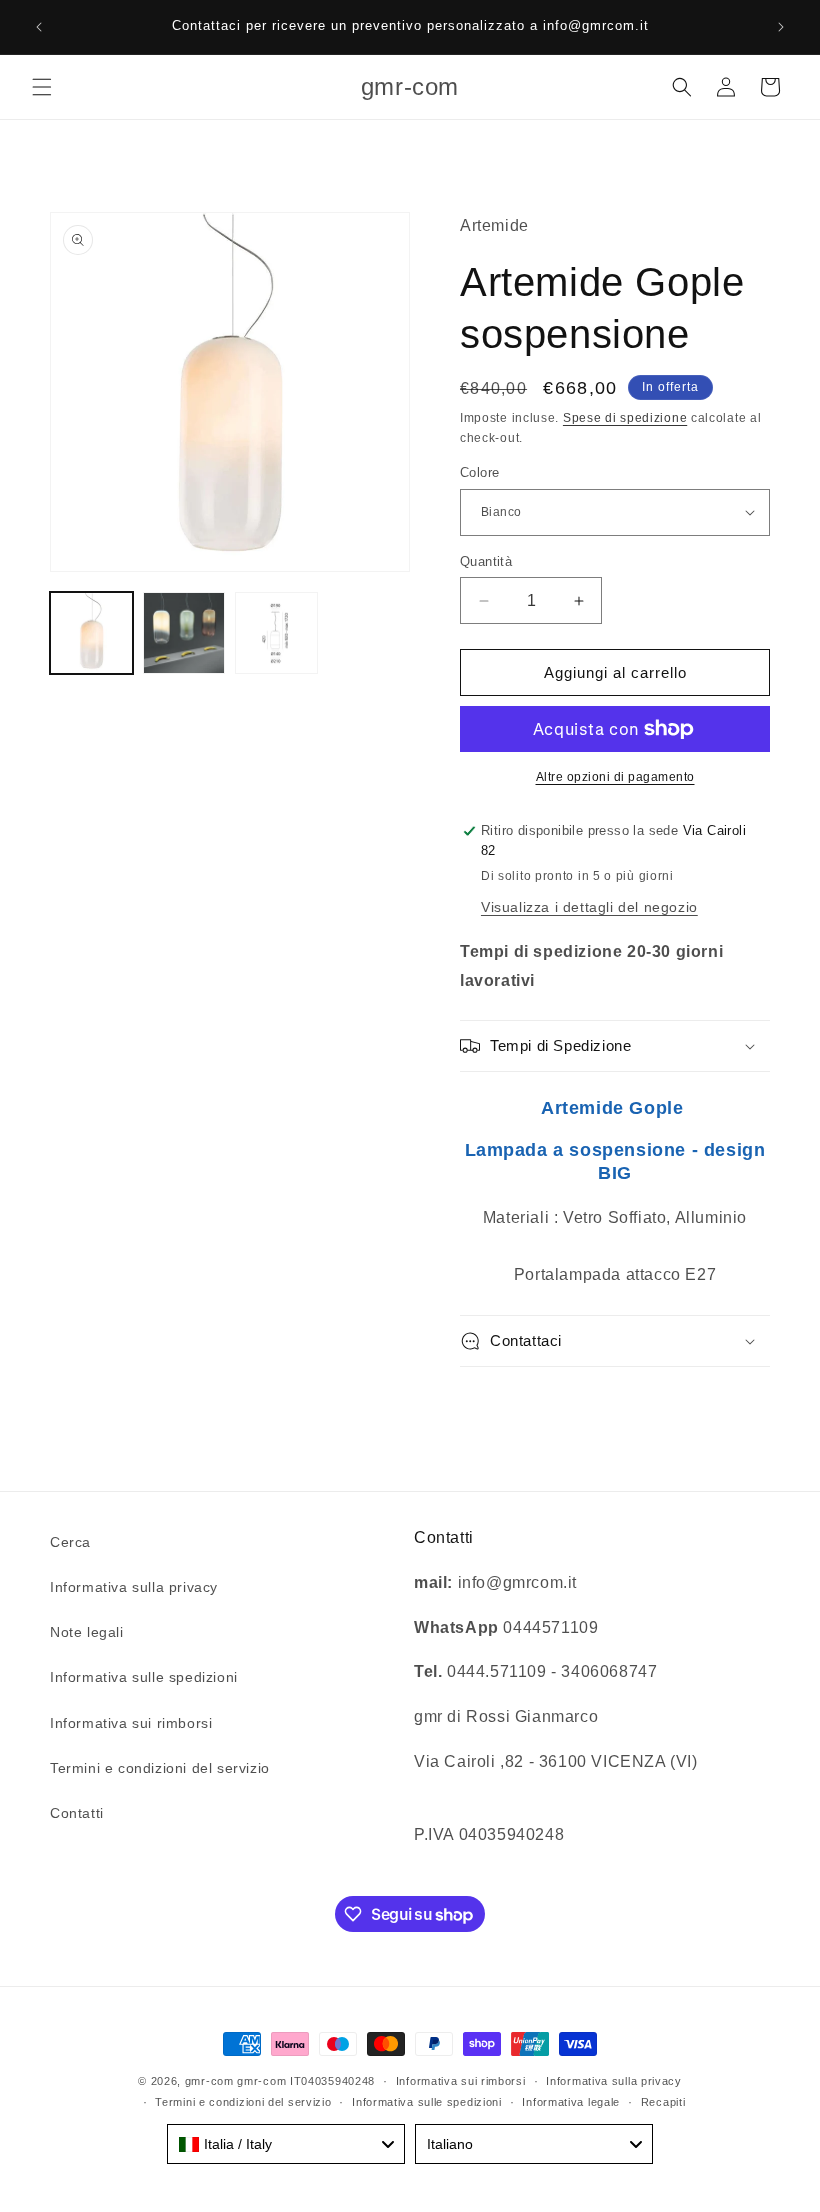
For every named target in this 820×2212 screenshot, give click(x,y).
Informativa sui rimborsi (131, 1723)
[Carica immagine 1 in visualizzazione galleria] (91, 633)
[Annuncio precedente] (39, 27)
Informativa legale (571, 2102)
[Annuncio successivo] (781, 27)
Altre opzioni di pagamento (615, 777)
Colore (479, 472)
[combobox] (286, 2144)
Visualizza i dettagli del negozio (589, 907)
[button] (42, 87)
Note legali (87, 1632)
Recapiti (663, 2102)
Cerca (70, 1542)
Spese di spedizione (625, 418)
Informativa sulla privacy (134, 1587)
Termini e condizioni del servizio (160, 1768)
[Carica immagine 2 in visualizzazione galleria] (184, 633)
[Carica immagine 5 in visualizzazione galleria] (276, 633)
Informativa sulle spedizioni (144, 1677)
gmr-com (209, 2081)
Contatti (77, 1813)
